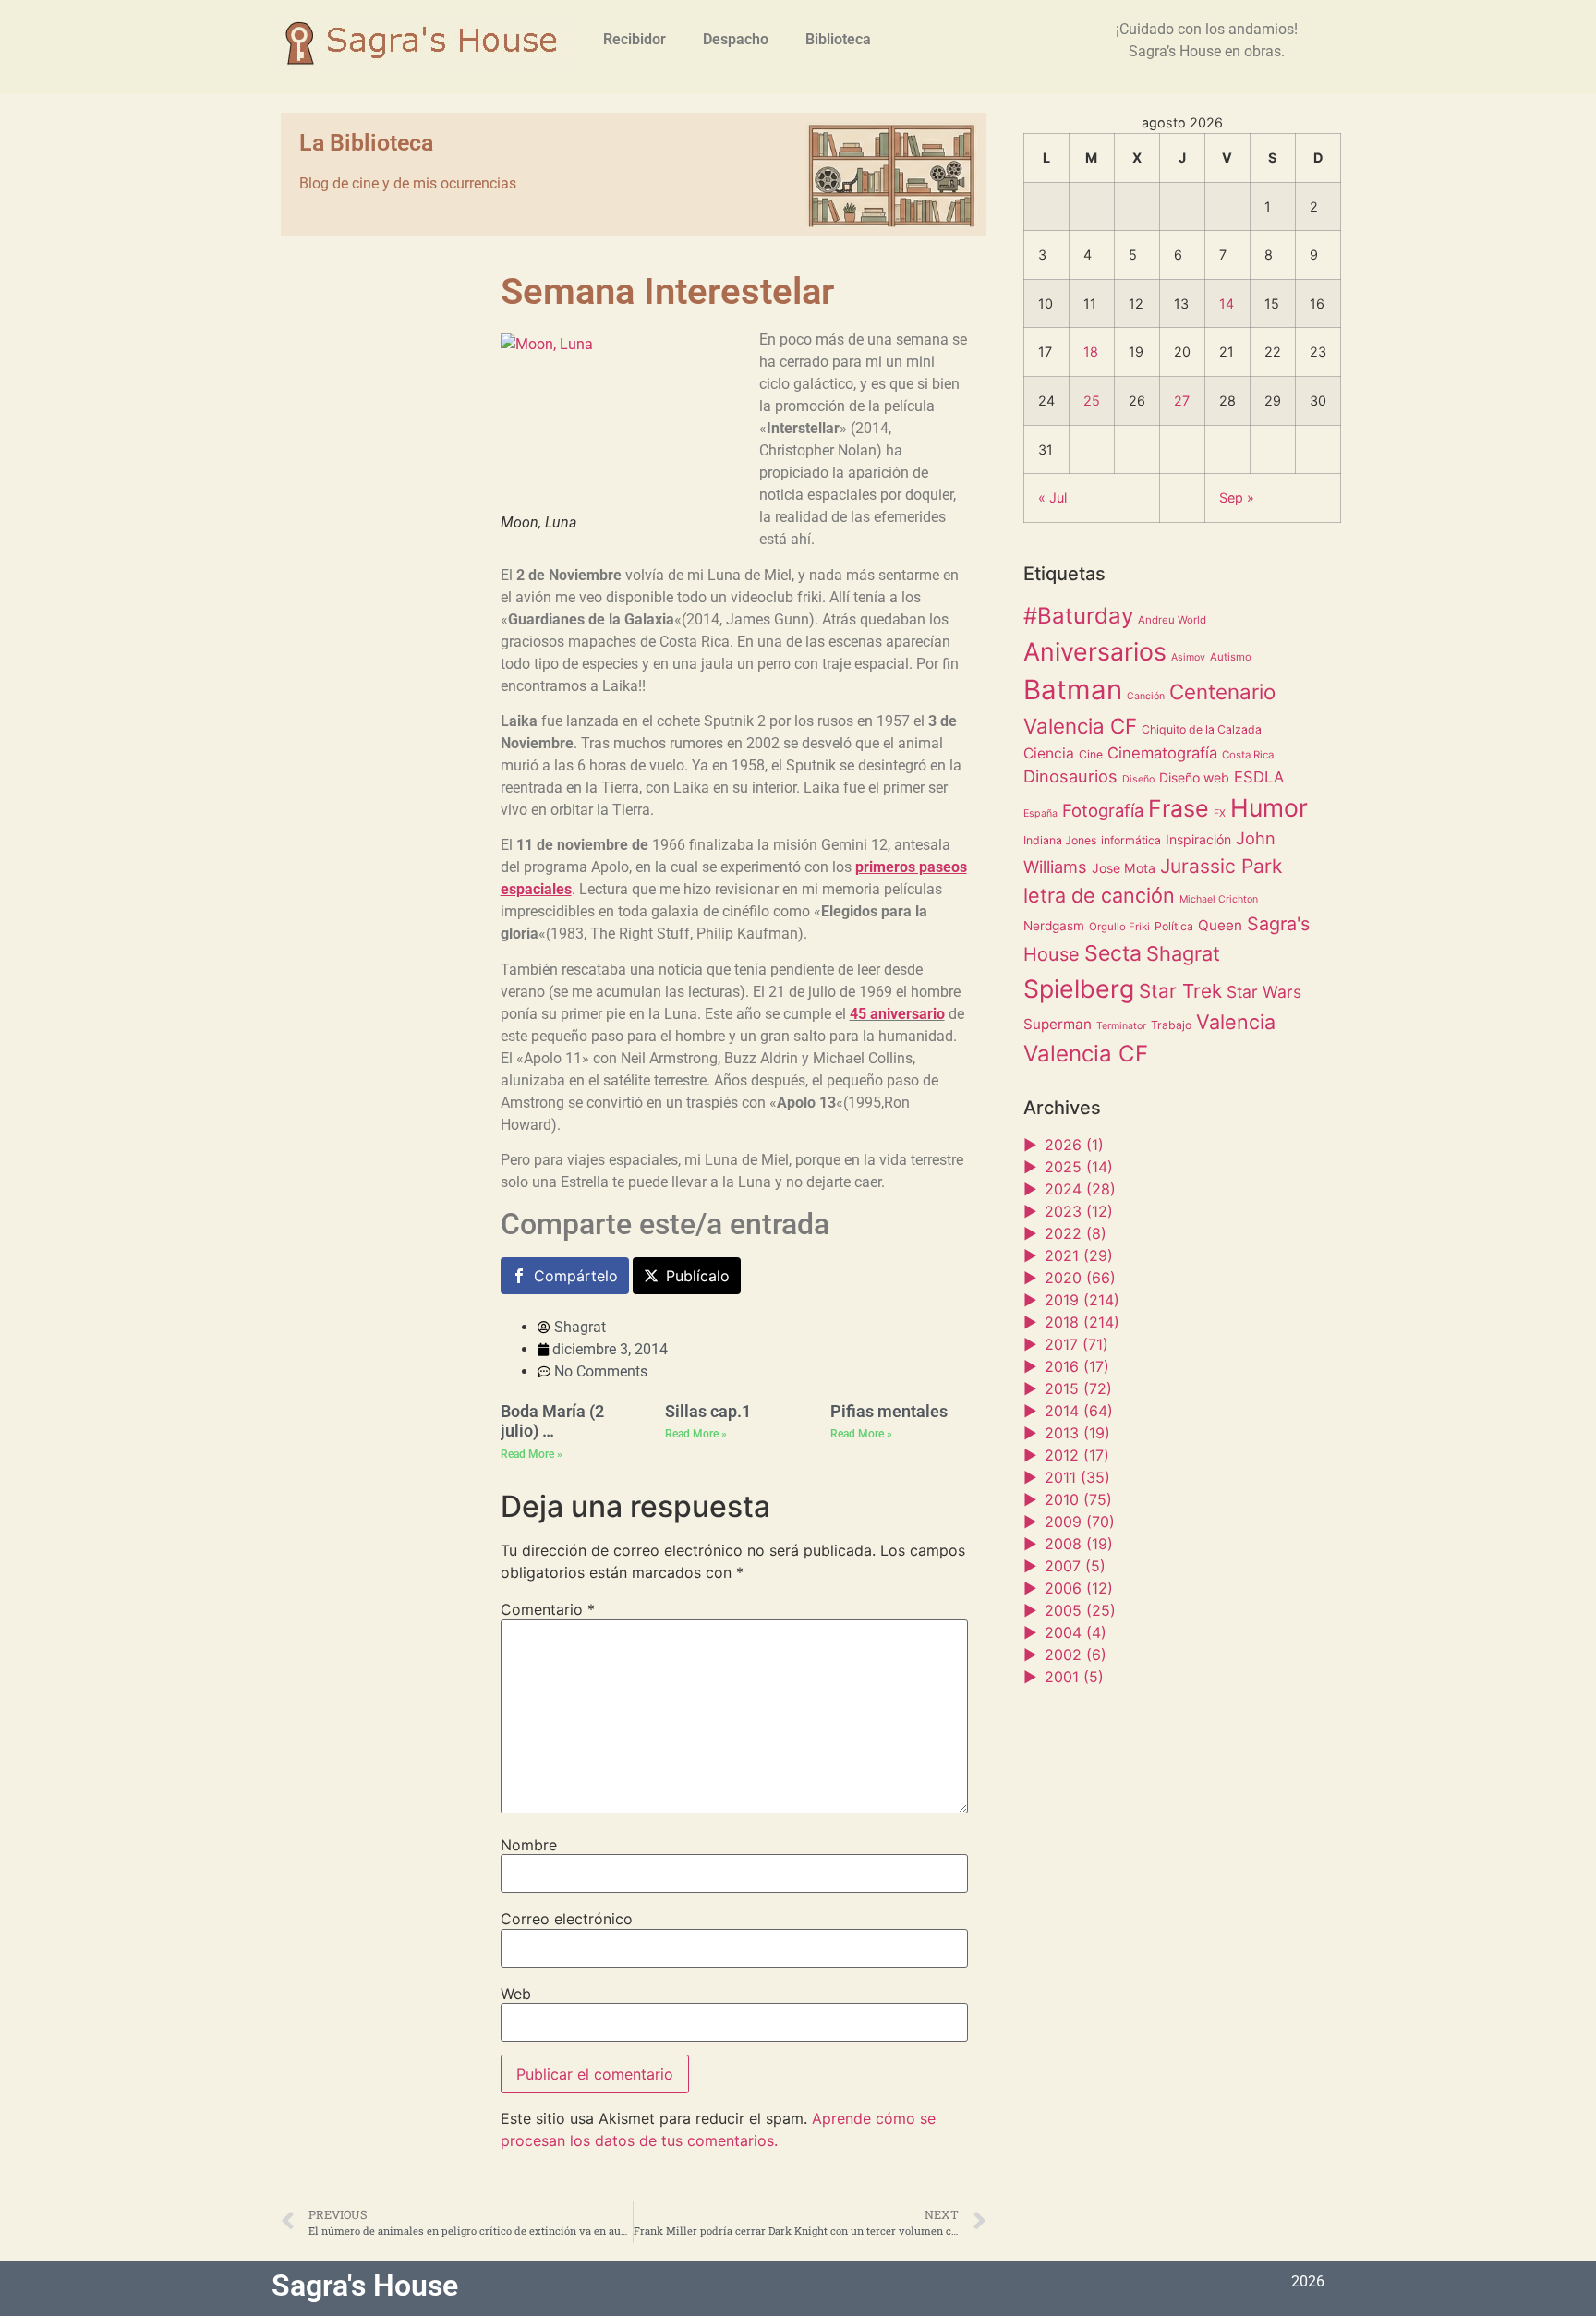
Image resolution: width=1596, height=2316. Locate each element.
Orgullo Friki (1119, 927)
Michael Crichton (1219, 899)
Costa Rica (1248, 755)
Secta (1113, 953)
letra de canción (1099, 895)
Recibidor (635, 39)
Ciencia (1049, 753)
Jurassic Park (1221, 866)
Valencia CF (1086, 1054)
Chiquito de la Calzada (1202, 729)
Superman (1058, 1024)
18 (1091, 352)
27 (1182, 400)
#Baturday (1078, 616)
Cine (1091, 754)
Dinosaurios (1070, 776)
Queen (1220, 925)
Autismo (1231, 657)
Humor (1269, 807)
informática (1131, 840)
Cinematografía (1162, 753)
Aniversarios (1095, 651)
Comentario (548, 1609)
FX (1220, 813)
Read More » (532, 1454)
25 (1092, 400)
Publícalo (698, 1276)
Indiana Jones (1060, 840)
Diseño (1138, 779)
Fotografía (1103, 810)
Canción (1146, 696)
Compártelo (576, 1276)
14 (1227, 303)
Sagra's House (365, 2286)
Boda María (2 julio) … (552, 1421)
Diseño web (1194, 777)
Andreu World (1172, 620)
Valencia (1236, 1022)
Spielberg (1079, 988)
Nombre (529, 1845)
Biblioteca (838, 39)
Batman (1073, 690)
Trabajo (1171, 1025)
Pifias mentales (889, 1411)
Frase (1179, 808)
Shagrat (1183, 953)
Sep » (1237, 497)
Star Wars (1264, 992)
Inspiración (1198, 839)
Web (516, 1994)
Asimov (1188, 657)
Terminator (1121, 1026)
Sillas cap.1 (708, 1411)
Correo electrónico (567, 1919)
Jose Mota (1124, 868)
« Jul (1052, 497)
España (1040, 813)
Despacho (736, 39)
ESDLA (1259, 777)
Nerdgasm (1054, 926)
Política (1174, 926)
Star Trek (1180, 991)
